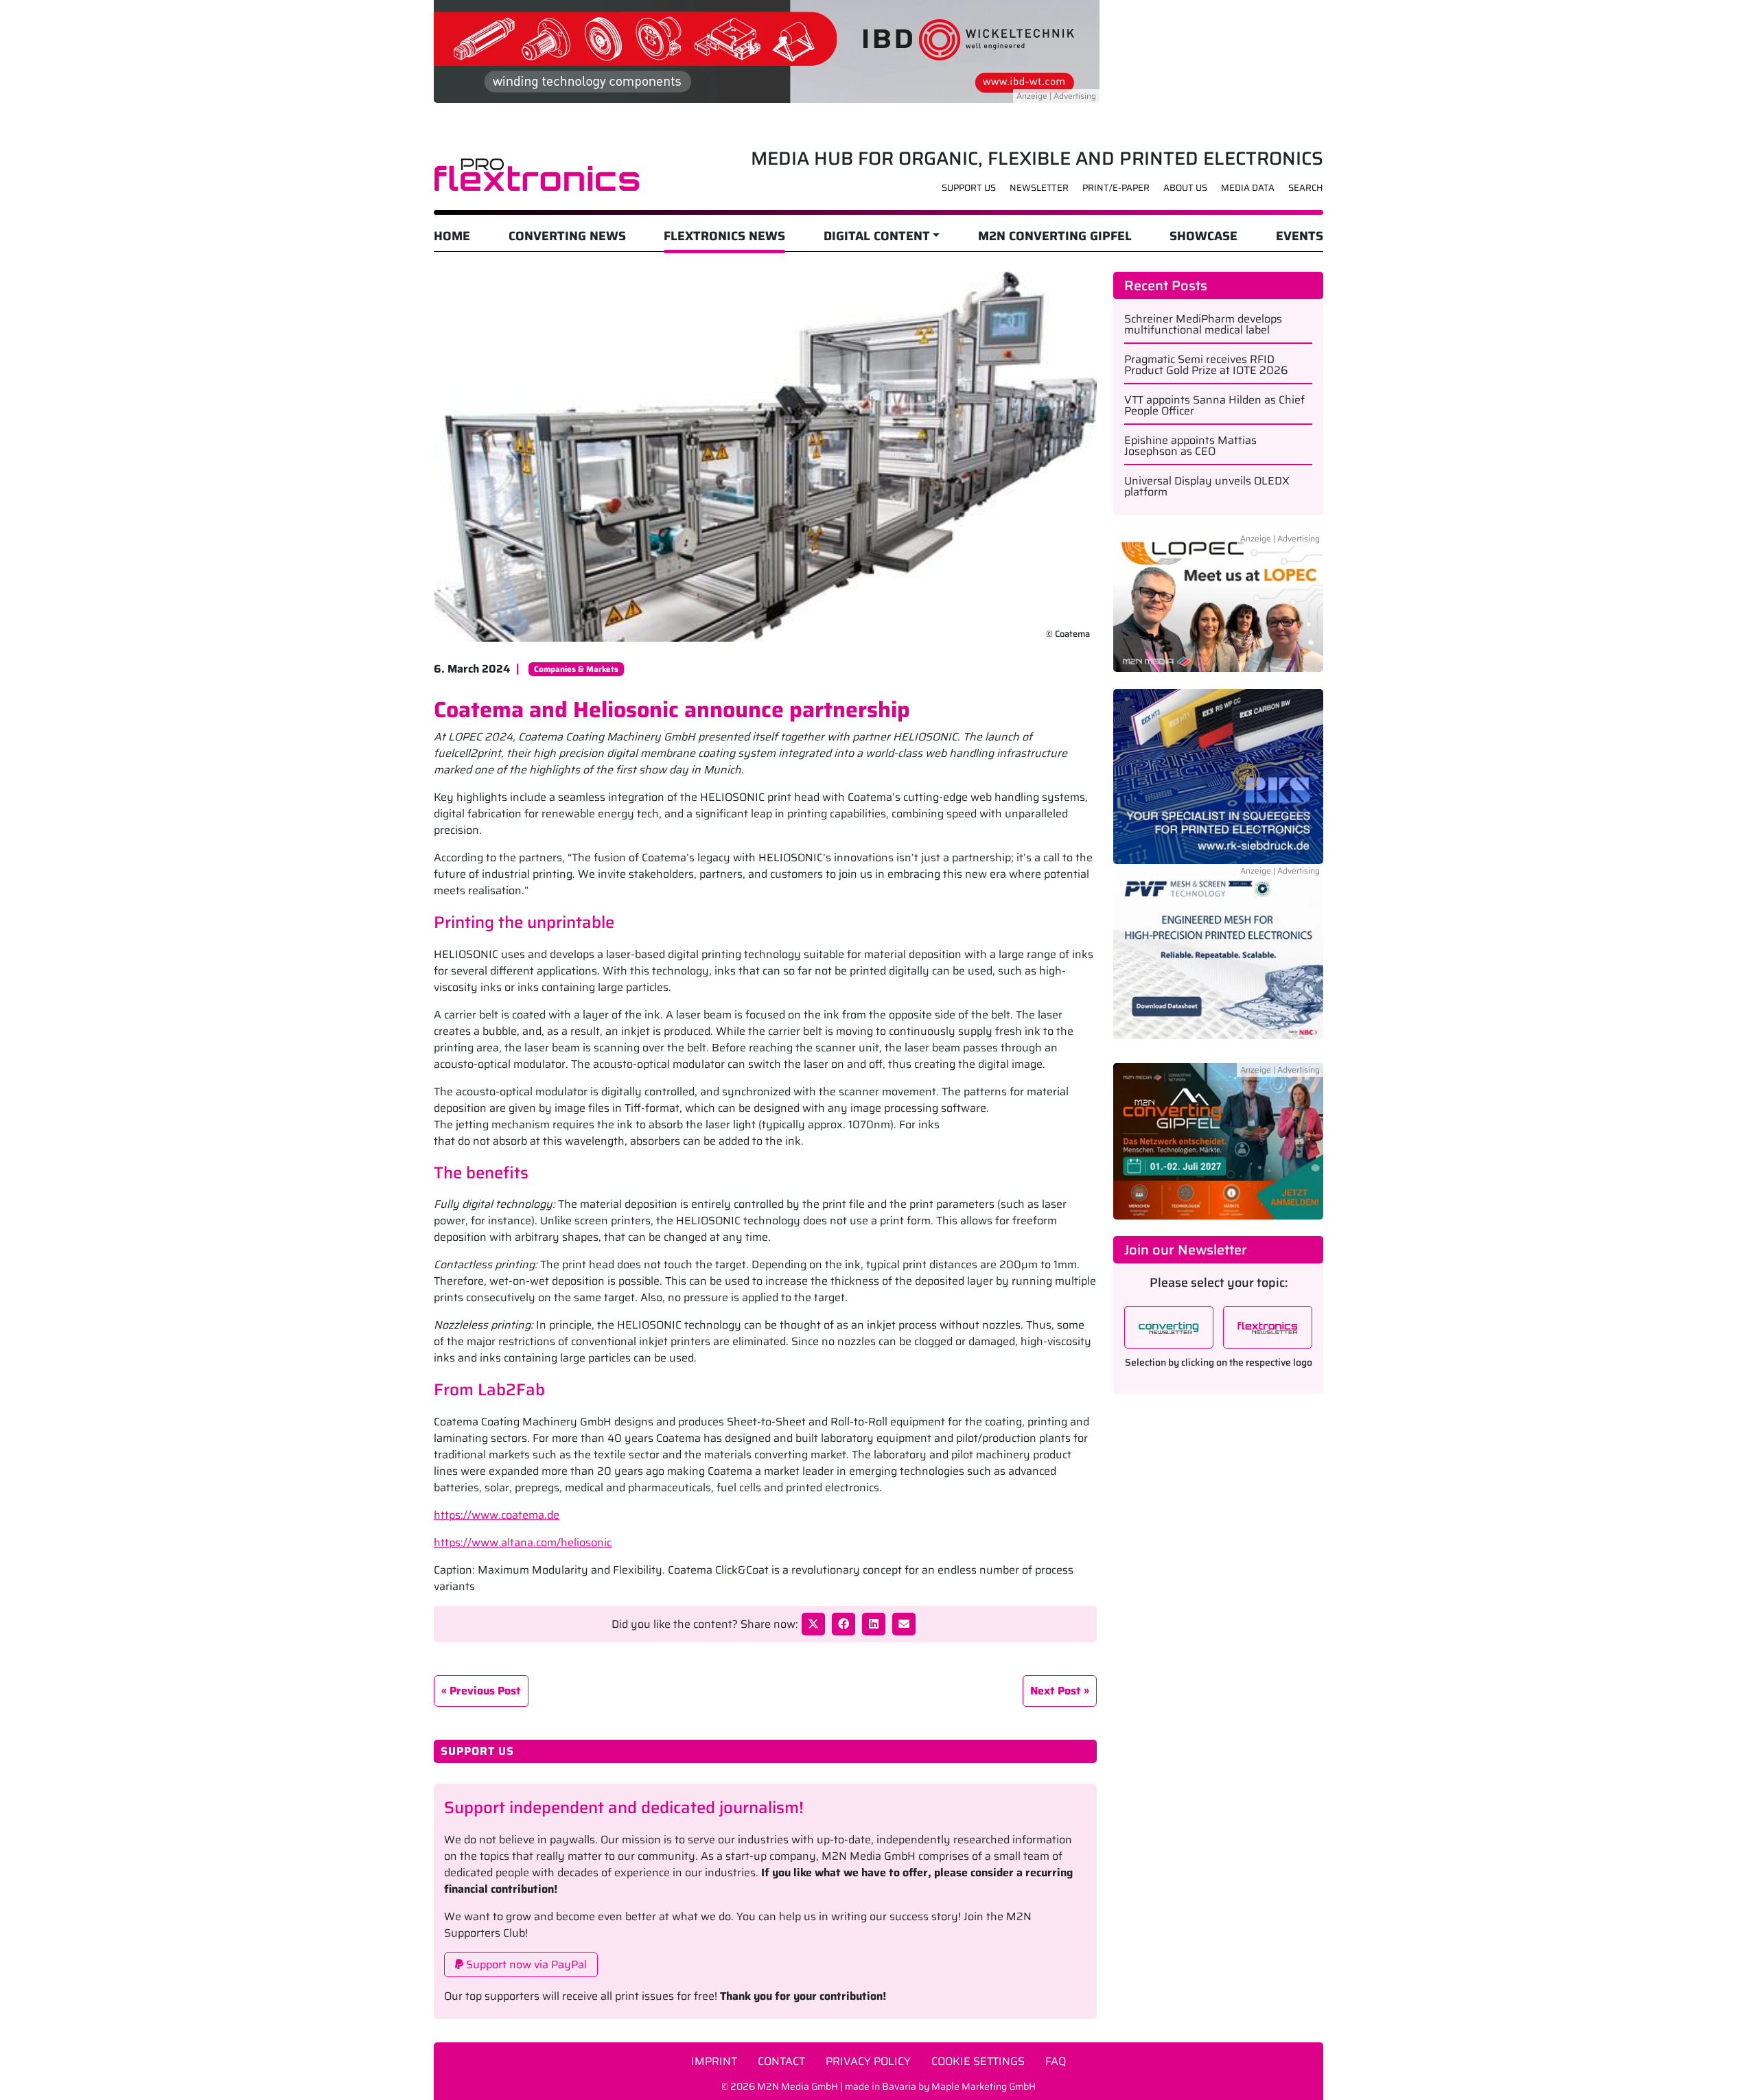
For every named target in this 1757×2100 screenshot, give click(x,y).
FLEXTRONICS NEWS (724, 236)
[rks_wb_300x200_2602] (1218, 776)
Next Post (1056, 1691)
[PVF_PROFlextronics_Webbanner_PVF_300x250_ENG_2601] (1218, 959)
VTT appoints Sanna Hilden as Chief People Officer (1214, 406)
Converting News (567, 236)
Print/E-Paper (1116, 188)
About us (1185, 188)
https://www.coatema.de (497, 1515)
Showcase (1203, 236)
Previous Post (485, 1691)
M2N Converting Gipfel (1055, 236)
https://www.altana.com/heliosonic (523, 1542)
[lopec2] (1218, 610)
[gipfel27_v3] (1218, 1140)
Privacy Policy (868, 2061)
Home (452, 236)
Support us (969, 188)
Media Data (1248, 188)
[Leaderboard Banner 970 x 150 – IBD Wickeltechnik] (767, 50)
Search (1306, 188)
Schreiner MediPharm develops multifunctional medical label (1203, 325)
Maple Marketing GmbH (984, 2086)
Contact (781, 2061)
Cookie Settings (978, 2061)
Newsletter (1039, 188)
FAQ (1056, 2061)
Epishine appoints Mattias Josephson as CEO (1190, 446)
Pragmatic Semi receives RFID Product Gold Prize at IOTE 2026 (1206, 365)
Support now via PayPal (525, 1964)
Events (1300, 236)
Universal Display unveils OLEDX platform (1207, 487)
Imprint (714, 2061)
